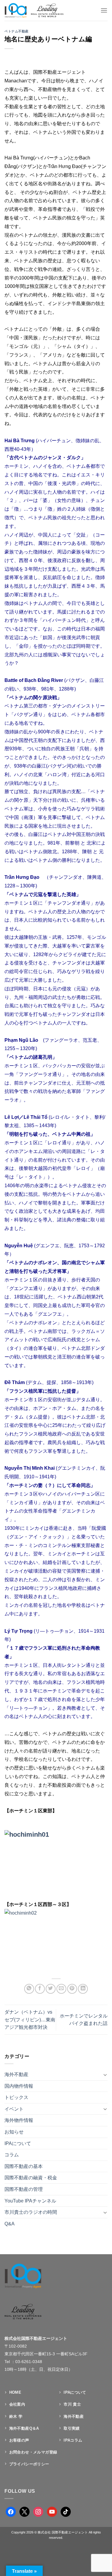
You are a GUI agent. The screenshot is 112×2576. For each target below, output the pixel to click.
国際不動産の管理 (24, 2189)
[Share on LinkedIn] (83, 1989)
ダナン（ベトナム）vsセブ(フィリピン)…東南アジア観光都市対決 (30, 2020)
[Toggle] (105, 2075)
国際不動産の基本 (24, 2166)
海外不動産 (16, 2074)
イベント (14, 2109)
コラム (12, 2155)
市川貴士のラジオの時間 (31, 2212)
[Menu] (104, 10)
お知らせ (14, 2132)
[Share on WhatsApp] (29, 1989)
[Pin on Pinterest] (72, 1989)
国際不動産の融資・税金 (31, 2178)
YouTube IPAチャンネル (30, 2201)
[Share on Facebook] (40, 1989)
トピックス (16, 2097)
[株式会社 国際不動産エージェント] (40, 10)
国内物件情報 (19, 2086)
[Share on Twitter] (51, 1989)
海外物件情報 (19, 2120)
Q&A (10, 2224)
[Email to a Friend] (61, 1989)
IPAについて (18, 2143)
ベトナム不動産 (17, 31)
